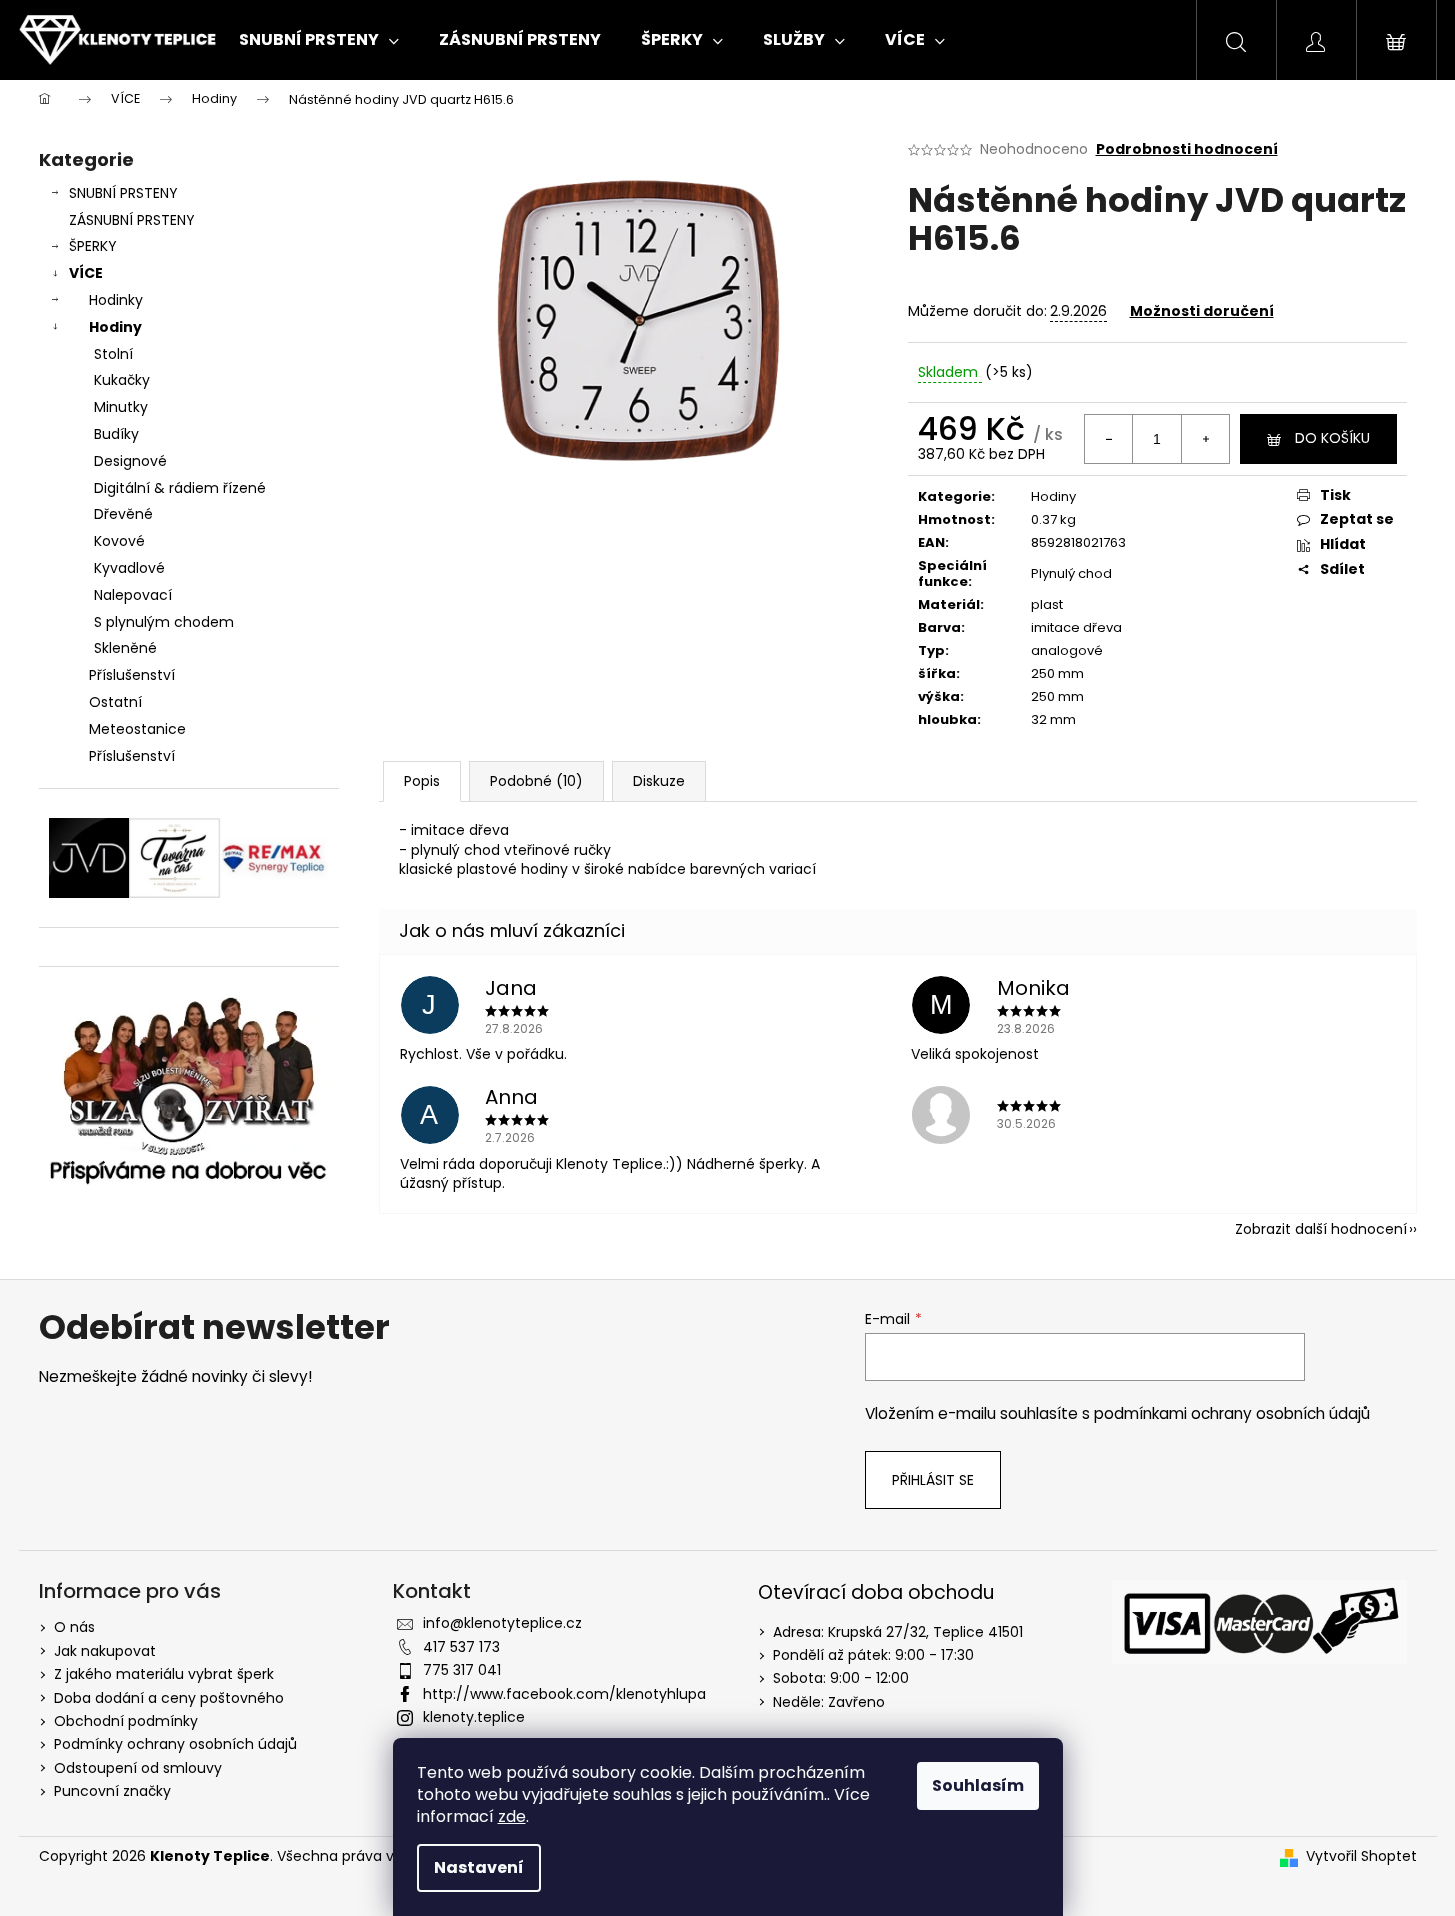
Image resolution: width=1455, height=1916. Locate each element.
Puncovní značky (112, 1791)
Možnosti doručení (1202, 311)
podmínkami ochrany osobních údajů (1232, 1413)
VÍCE (86, 273)
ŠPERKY (93, 246)
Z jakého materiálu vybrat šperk (164, 1674)
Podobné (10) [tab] (536, 781)
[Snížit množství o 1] (1109, 439)
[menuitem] (319, 40)
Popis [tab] (422, 781)
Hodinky (116, 300)
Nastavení (479, 1867)
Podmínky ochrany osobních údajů (175, 1744)
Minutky (121, 407)
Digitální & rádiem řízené (180, 488)
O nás (74, 1627)
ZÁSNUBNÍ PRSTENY (132, 220)
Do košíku (1332, 438)
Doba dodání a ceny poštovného (169, 1698)
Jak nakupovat (105, 1651)
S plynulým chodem (164, 622)
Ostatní (115, 702)
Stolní (113, 354)
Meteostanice (137, 729)
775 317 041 (462, 1670)
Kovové (119, 541)
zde (512, 1816)
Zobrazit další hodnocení (1321, 1229)
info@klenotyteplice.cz (502, 1623)
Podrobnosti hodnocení (1187, 149)
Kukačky (122, 380)
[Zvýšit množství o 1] (1205, 439)
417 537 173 (461, 1647)
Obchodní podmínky (126, 1721)
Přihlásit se (933, 1480)
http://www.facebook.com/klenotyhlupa (564, 1694)
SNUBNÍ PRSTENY (123, 193)
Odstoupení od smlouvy (138, 1768)
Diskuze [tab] (659, 781)
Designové (130, 461)
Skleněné (125, 648)
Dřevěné (123, 514)
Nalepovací (133, 595)
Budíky (116, 434)
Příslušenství (132, 675)
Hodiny (115, 327)
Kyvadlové (129, 568)
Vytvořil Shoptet (1361, 1856)
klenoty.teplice (474, 1717)
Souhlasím (978, 1785)
